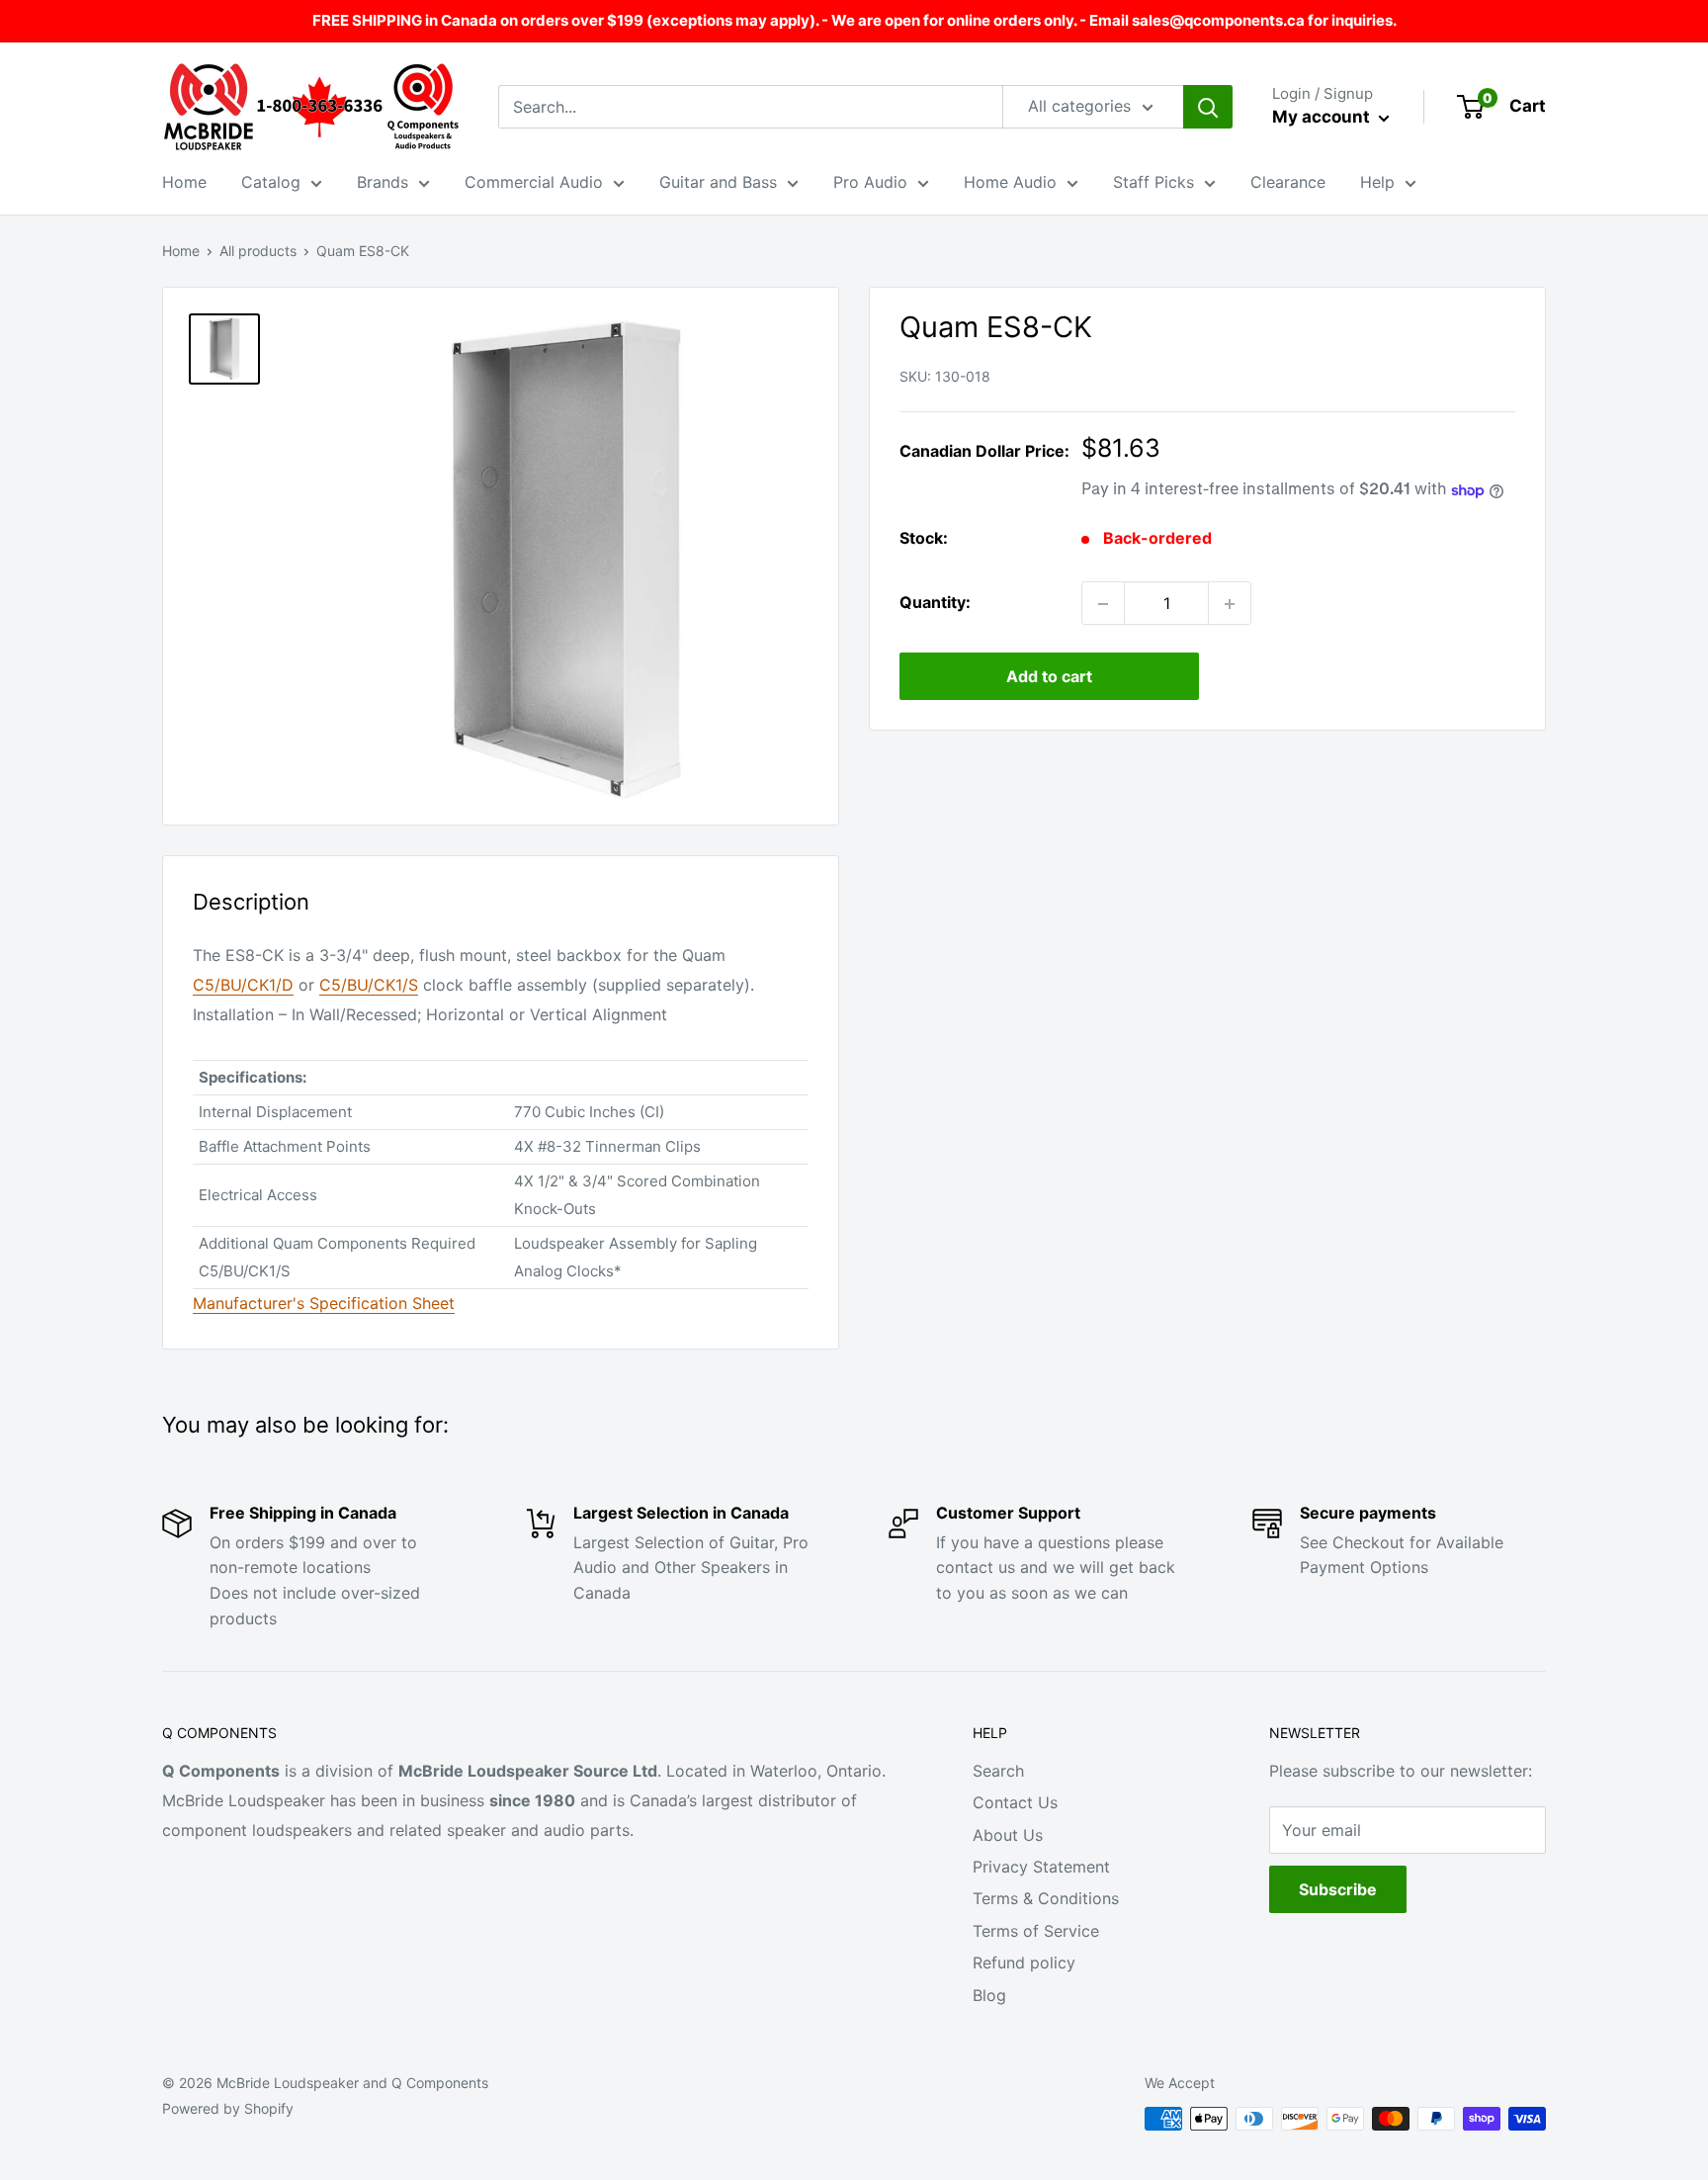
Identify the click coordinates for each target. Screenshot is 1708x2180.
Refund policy (1024, 1962)
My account (1323, 117)
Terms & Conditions (1046, 1898)
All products (258, 251)
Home (184, 182)
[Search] (1208, 107)
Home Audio (1010, 182)
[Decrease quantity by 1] (1103, 604)
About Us (1008, 1835)
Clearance (1288, 182)
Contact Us (1015, 1802)
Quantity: (935, 603)
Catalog (271, 182)
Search (998, 1771)
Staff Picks (1153, 182)
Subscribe (1338, 1889)
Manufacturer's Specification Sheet (324, 1303)
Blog (989, 1995)
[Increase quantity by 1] (1230, 604)
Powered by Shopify (228, 2108)
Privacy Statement (1041, 1867)
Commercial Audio (534, 182)
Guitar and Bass (718, 182)
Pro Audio (870, 182)
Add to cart (1049, 677)
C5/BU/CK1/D (243, 985)
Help (1377, 182)
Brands (383, 182)
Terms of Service (1036, 1931)
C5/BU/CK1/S (369, 985)
